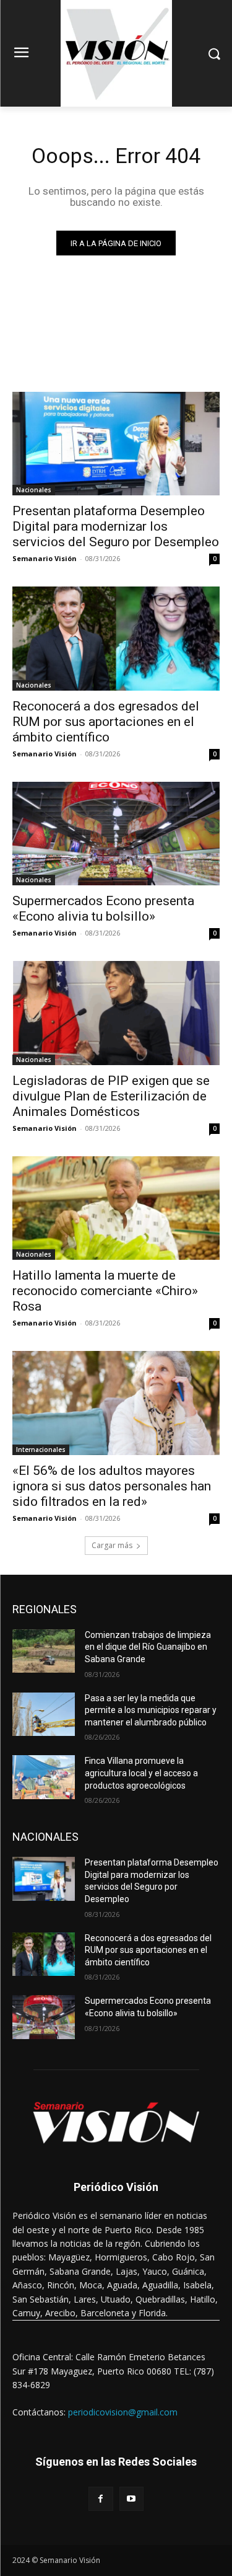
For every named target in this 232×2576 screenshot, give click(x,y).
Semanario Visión (45, 558)
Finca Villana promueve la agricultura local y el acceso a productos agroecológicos (141, 1773)
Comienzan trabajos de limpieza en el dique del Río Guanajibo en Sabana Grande (148, 1647)
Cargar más (112, 1545)
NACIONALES (45, 1837)
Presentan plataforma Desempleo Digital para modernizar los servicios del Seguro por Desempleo (116, 526)
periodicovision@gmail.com (123, 2412)
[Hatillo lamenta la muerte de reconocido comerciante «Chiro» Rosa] (116, 1208)
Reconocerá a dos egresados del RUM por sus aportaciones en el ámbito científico (106, 722)
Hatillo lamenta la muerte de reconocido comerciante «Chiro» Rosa (105, 1291)
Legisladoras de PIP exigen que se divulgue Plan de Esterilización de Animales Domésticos (111, 1096)
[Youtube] (131, 2499)
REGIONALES (45, 1609)
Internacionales (41, 1450)
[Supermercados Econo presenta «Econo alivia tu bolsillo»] (116, 834)
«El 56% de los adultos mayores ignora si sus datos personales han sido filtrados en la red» (112, 1486)
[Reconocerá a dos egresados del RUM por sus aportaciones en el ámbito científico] (116, 639)
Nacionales (34, 490)
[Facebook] (101, 2499)
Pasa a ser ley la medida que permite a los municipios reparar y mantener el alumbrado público (151, 1710)
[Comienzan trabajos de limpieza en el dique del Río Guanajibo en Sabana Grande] (44, 1651)
